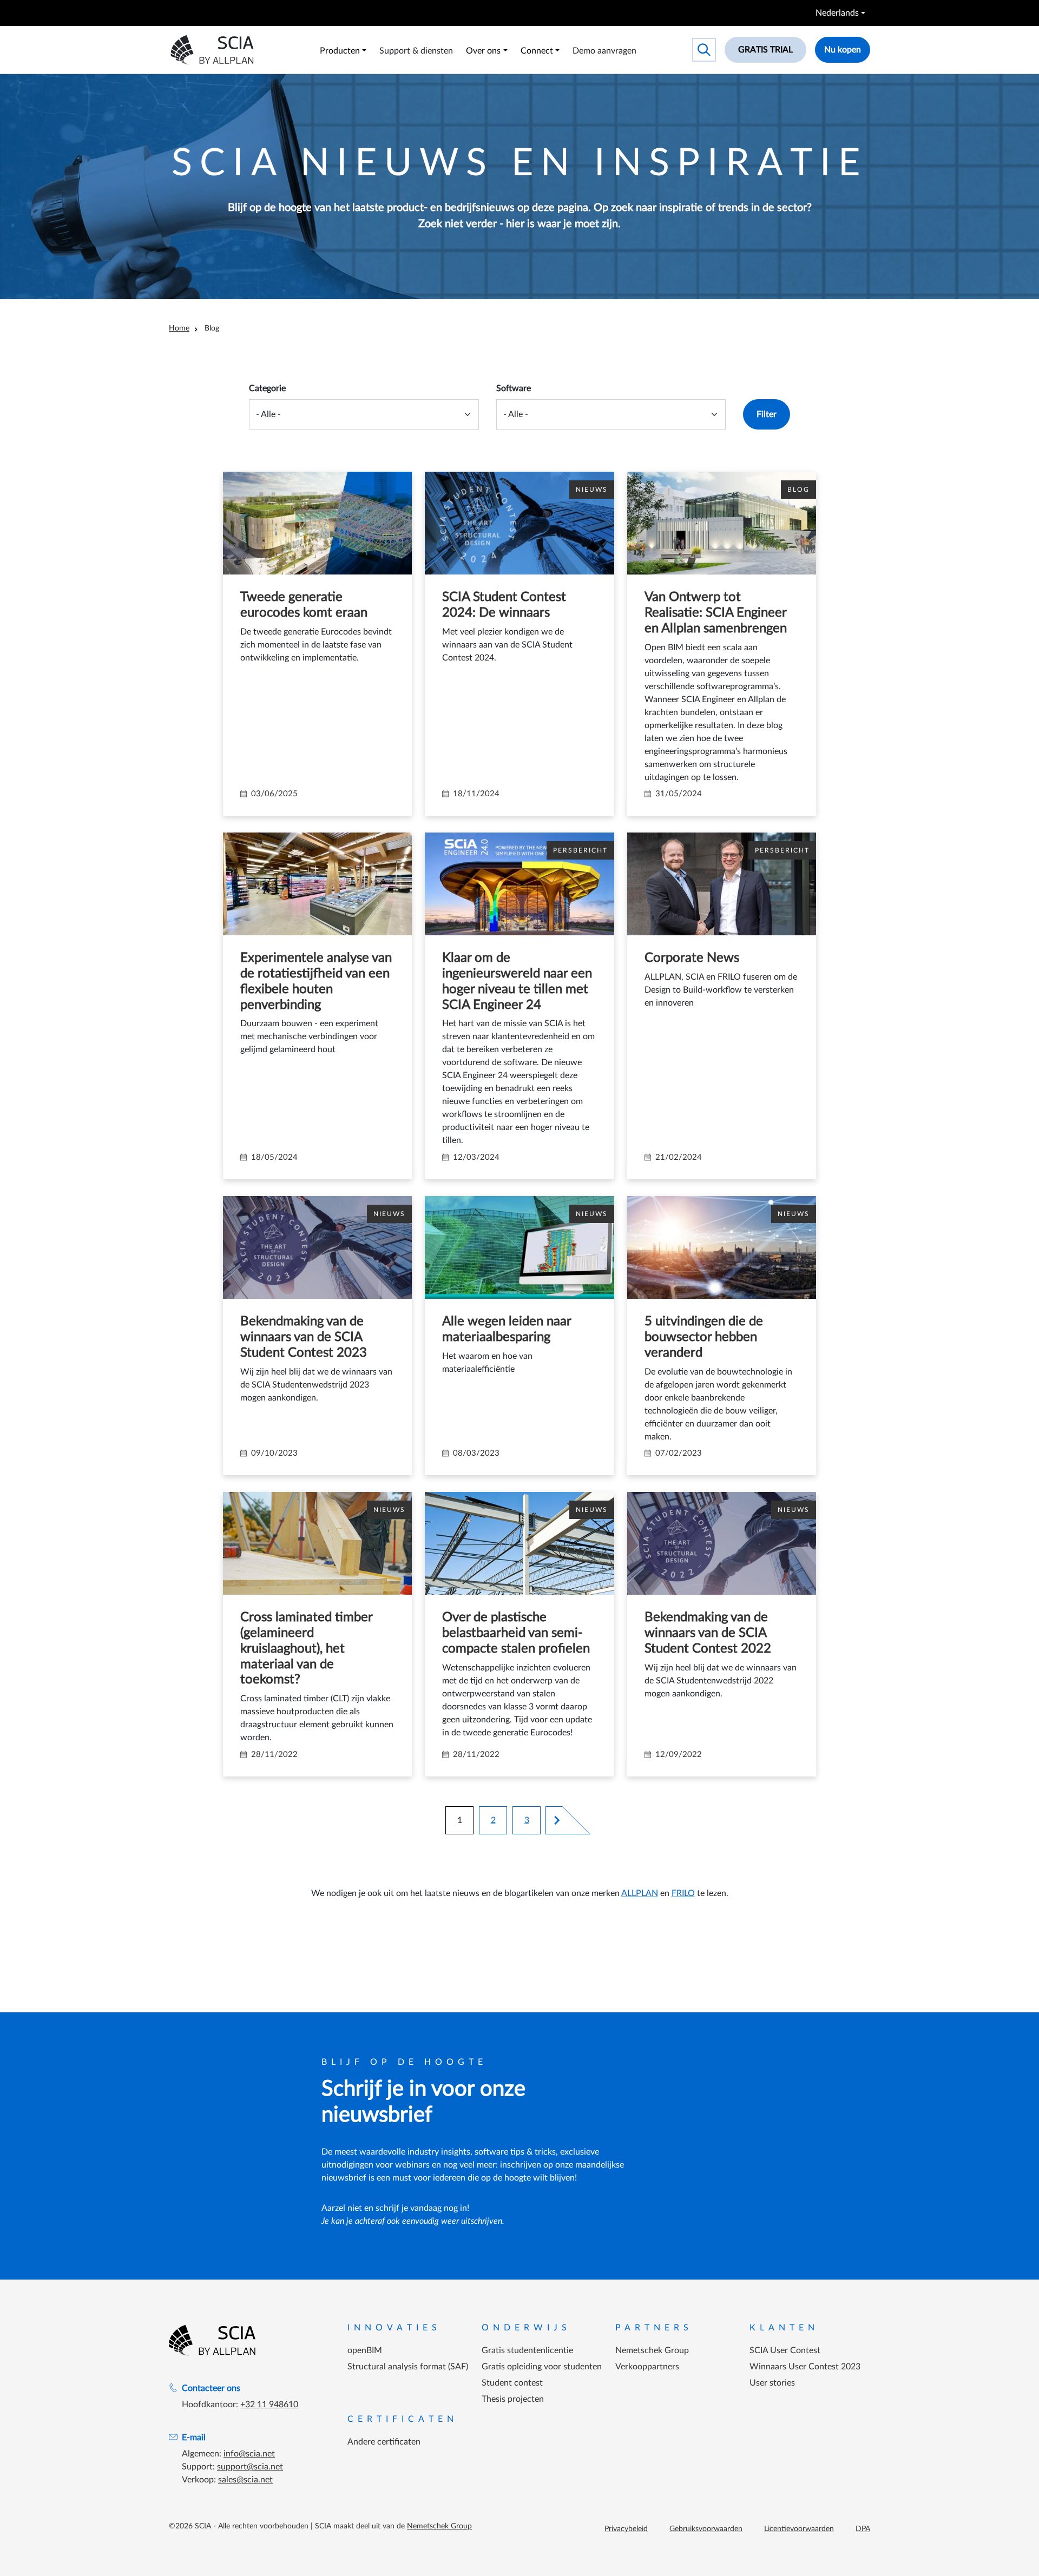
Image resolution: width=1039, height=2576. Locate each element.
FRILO (683, 1893)
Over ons (483, 51)
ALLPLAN (640, 1893)
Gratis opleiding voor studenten (542, 2367)
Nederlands (837, 13)
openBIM (365, 2350)
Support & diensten (416, 51)
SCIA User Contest (785, 2350)
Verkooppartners (647, 2367)
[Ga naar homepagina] (212, 2340)
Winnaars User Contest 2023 (805, 2367)
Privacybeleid (626, 2529)
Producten (340, 51)
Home (179, 328)
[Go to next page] (553, 1820)
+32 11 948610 (269, 2405)
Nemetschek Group (652, 2350)
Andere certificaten (384, 2442)
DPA (863, 2529)
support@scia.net (250, 2467)
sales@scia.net (245, 2480)
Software (514, 388)
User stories (772, 2383)
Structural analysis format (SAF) (408, 2367)
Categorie (267, 388)
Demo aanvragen (604, 51)
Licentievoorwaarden (799, 2529)
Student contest (512, 2383)
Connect (537, 51)
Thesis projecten (513, 2399)
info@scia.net (249, 2454)
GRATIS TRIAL (765, 50)
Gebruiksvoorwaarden (706, 2529)
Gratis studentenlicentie (527, 2350)
